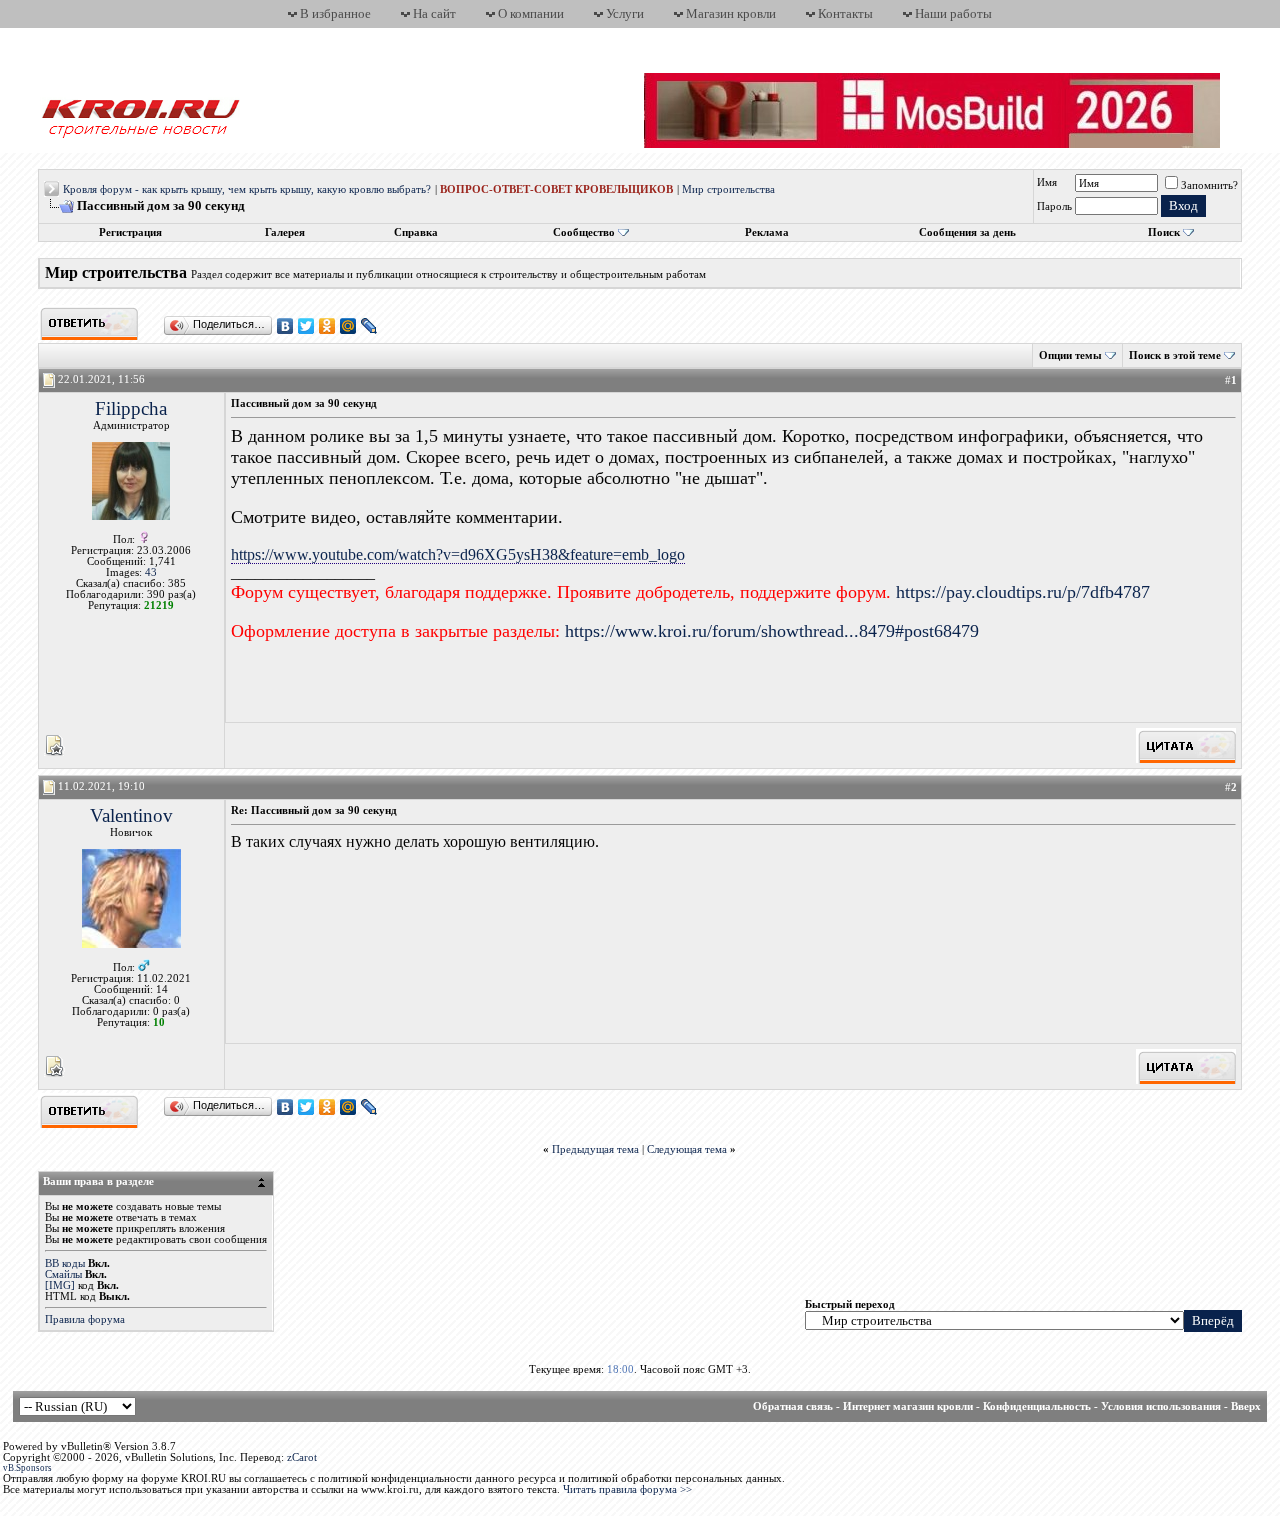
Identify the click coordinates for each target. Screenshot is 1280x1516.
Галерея (285, 232)
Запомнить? (1209, 185)
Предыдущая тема (595, 1149)
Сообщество (584, 232)
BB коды (65, 1263)
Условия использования (1161, 1406)
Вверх (1246, 1406)
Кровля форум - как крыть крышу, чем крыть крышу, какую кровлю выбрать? (247, 189)
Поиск (1164, 232)
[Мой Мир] (348, 326)
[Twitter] (306, 326)
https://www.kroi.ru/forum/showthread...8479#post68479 (772, 631)
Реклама (767, 232)
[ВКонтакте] (285, 326)
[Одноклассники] (327, 326)
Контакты (845, 13)
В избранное (335, 13)
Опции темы (1070, 355)
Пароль (1054, 206)
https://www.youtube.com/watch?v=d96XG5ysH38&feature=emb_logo (458, 554)
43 (151, 572)
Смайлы (63, 1274)
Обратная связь (793, 1406)
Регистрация (130, 232)
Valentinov (131, 815)
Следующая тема (687, 1149)
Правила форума (85, 1319)
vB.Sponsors (27, 1468)
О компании (531, 13)
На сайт (434, 13)
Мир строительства (728, 189)
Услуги (625, 13)
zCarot (302, 1457)
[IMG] (60, 1285)
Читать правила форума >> (627, 1489)
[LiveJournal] (369, 326)
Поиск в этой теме (1175, 355)
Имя (1047, 182)
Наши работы (953, 13)
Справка (416, 232)
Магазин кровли (731, 13)
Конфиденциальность (1037, 1406)
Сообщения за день (967, 232)
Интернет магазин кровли (908, 1406)
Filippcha (131, 408)
